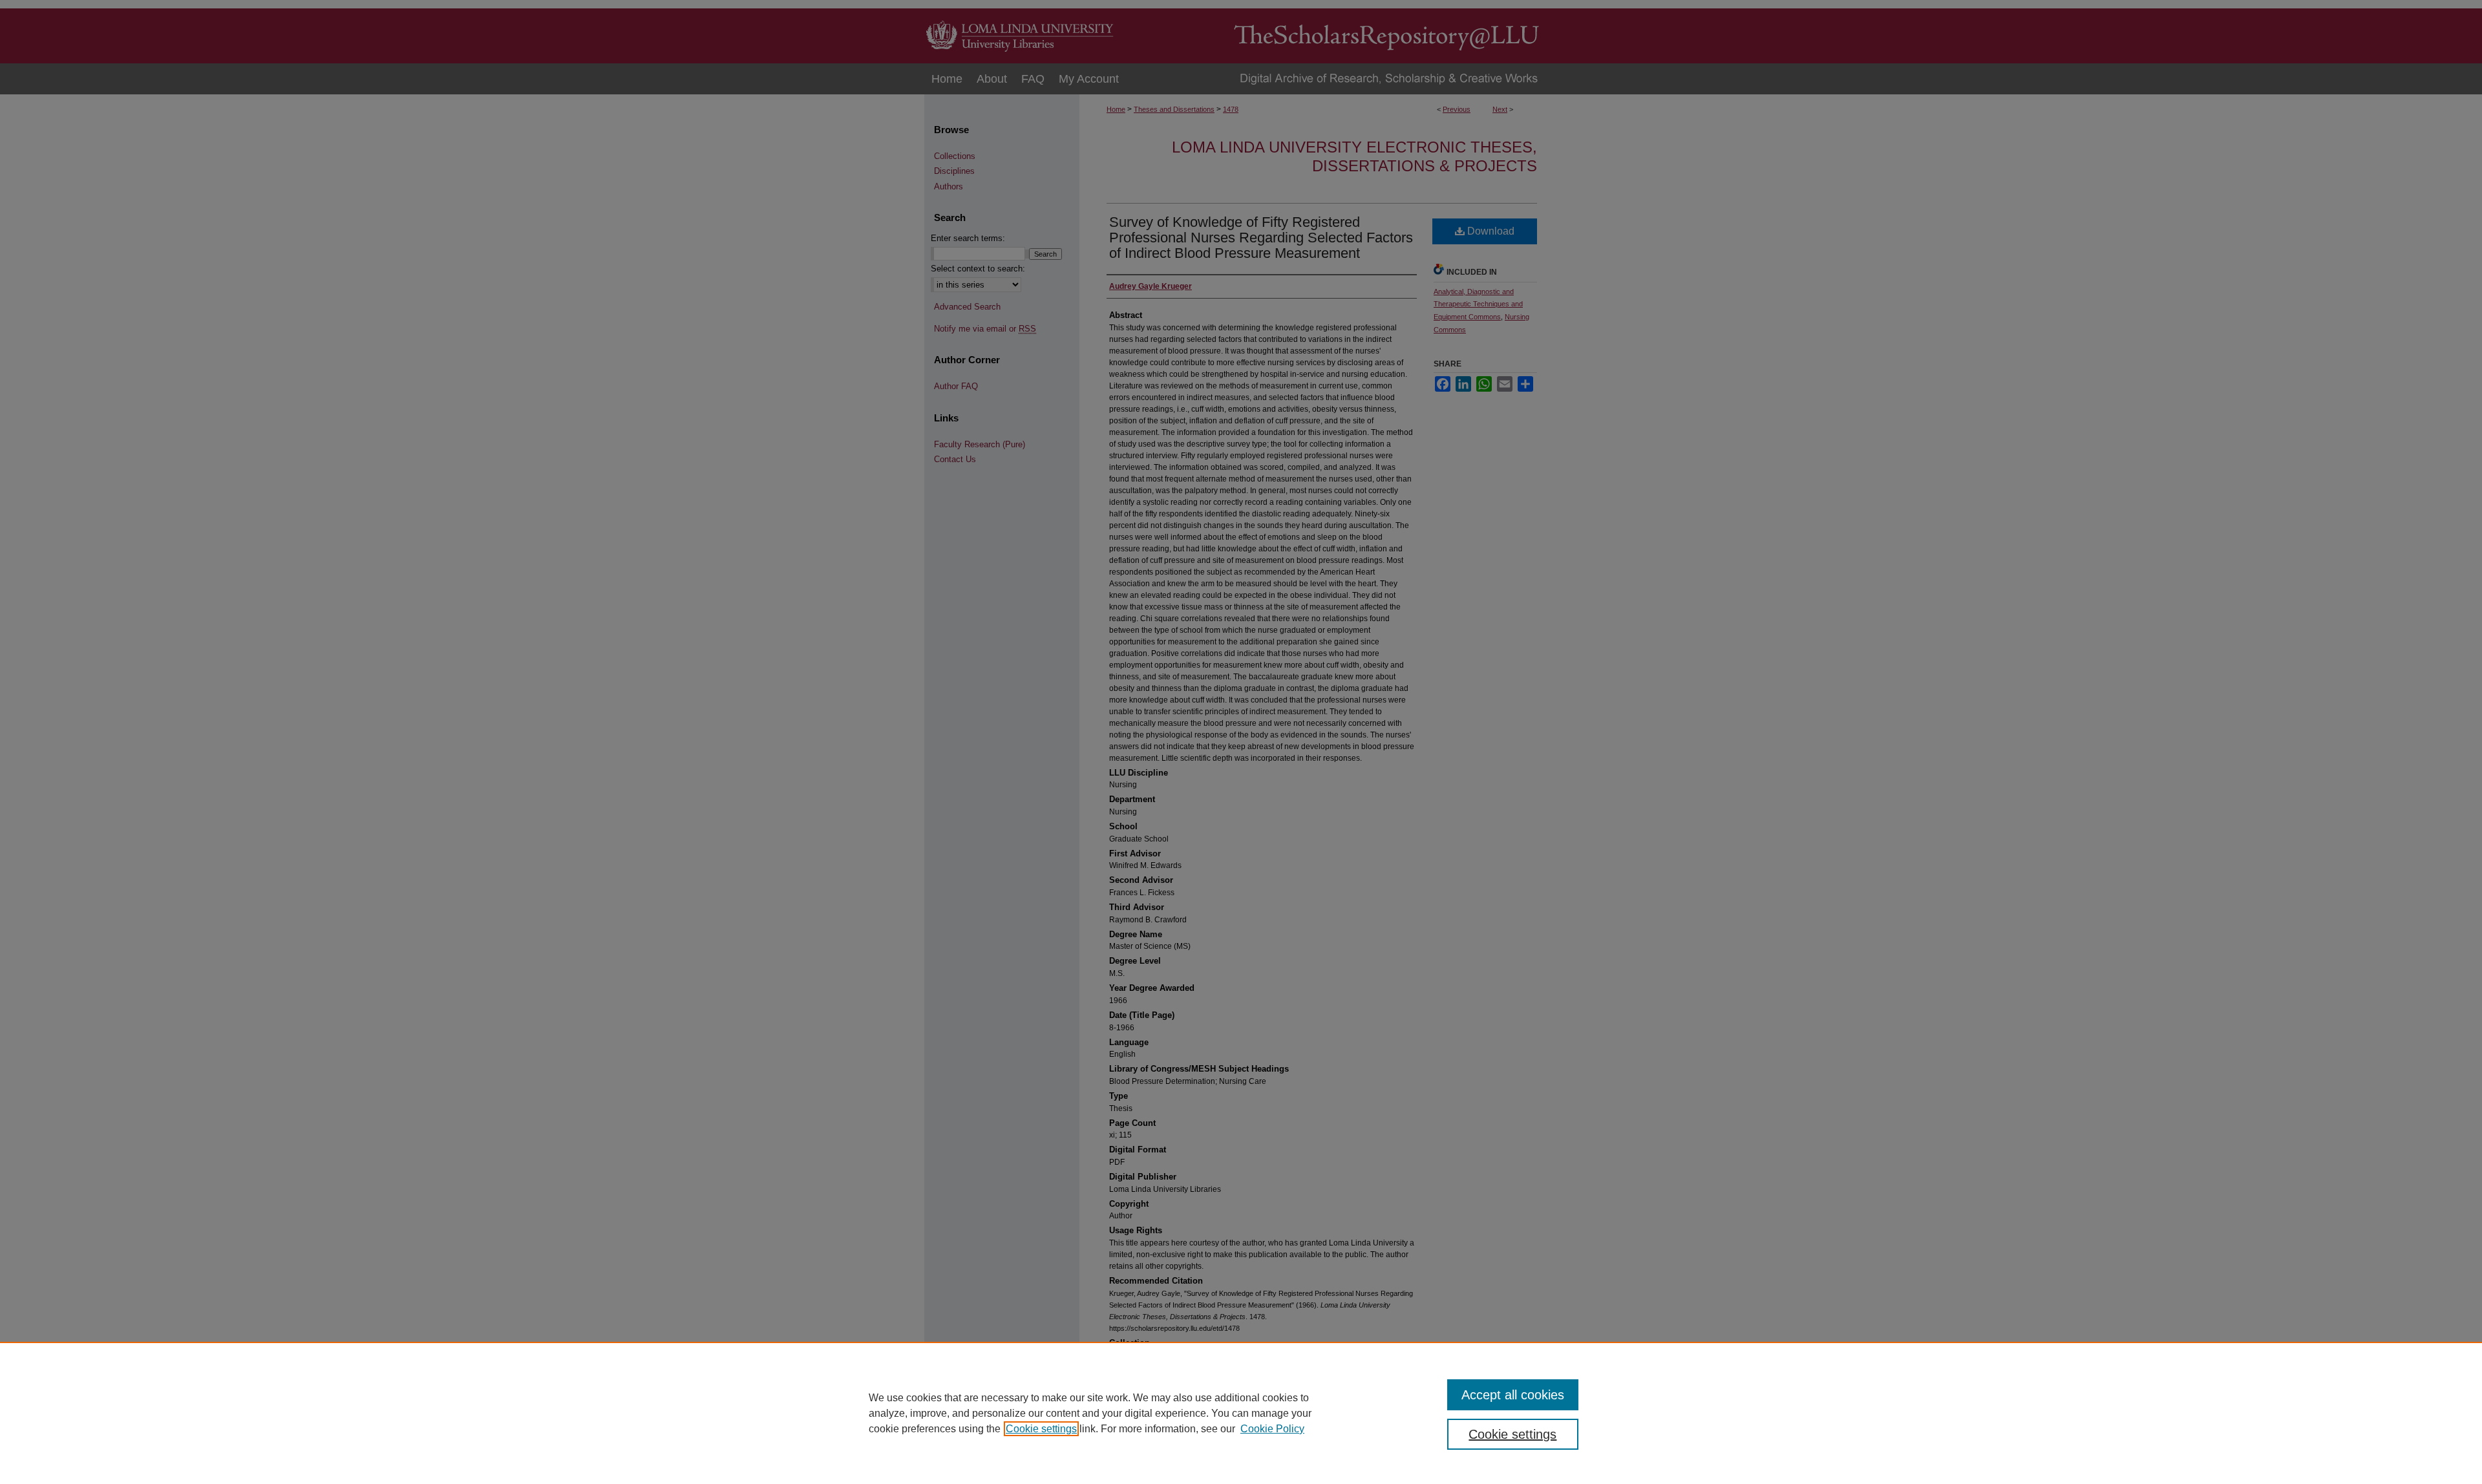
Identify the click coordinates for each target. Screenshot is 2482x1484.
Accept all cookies (1513, 1395)
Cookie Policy (1272, 1429)
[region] (1241, 1413)
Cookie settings (1041, 1429)
